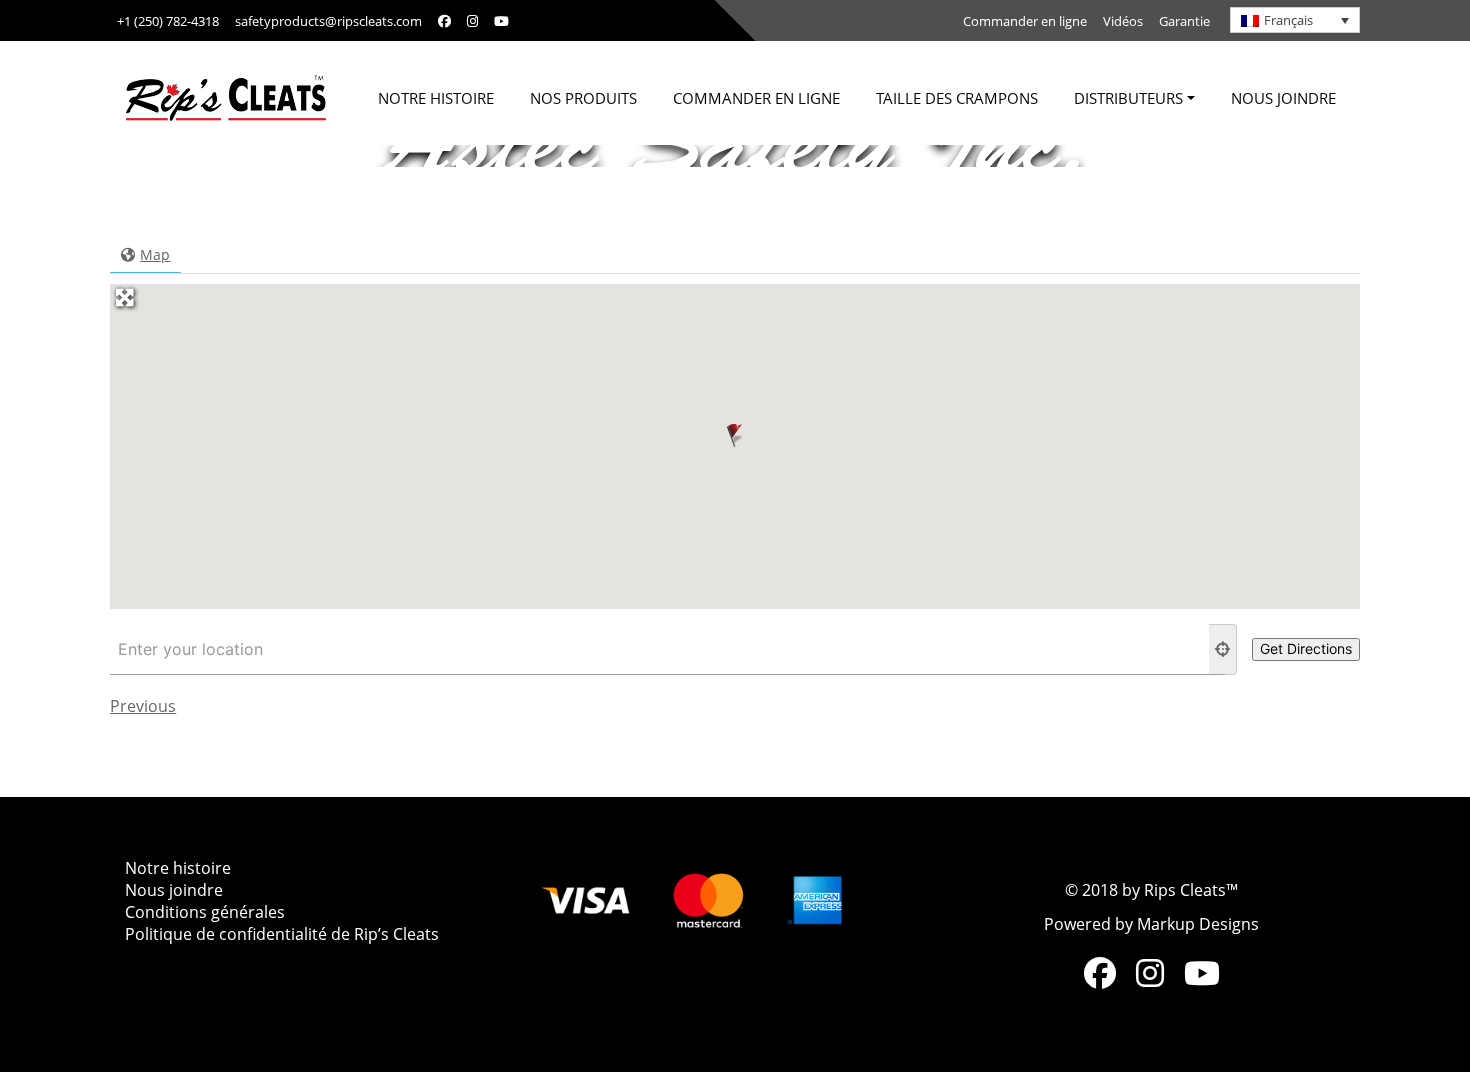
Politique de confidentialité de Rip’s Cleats (282, 934)
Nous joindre (1283, 98)
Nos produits (583, 98)
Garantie (1184, 21)
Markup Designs (1198, 924)
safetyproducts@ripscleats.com (328, 21)
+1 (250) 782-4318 (168, 21)
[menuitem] (1295, 20)
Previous (143, 706)
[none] (1295, 20)
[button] (734, 435)
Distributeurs (1128, 98)
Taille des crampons (957, 98)
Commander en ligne (1025, 21)
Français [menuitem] (1288, 20)
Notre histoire (436, 98)
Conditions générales (205, 912)
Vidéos (1123, 21)
